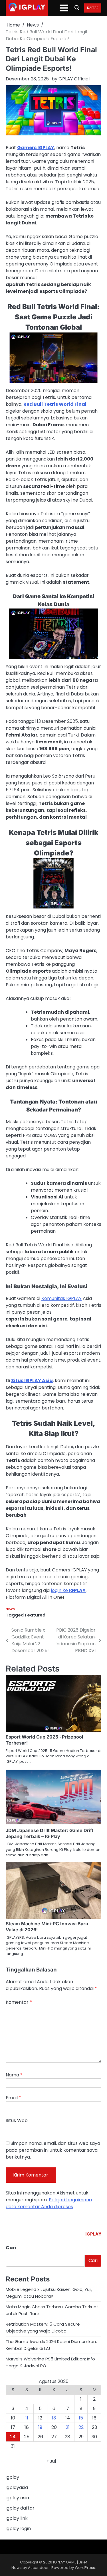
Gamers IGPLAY (36, 148)
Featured (35, 1615)
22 (81, 2427)
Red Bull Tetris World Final (55, 404)
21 (68, 2427)
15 (81, 2418)
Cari (11, 2248)
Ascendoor (38, 2568)
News (10, 1609)
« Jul (51, 2461)
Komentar (19, 2002)
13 (54, 2418)
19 (40, 2427)
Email (13, 2098)
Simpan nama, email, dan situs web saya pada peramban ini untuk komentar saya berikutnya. (53, 2150)
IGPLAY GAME (65, 2562)
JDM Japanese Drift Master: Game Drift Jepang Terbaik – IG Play (50, 1833)
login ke (68, 1590)
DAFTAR (93, 8)
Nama (14, 2075)
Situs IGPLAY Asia (32, 1381)
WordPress (85, 2568)
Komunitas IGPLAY (61, 1298)
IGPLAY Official (73, 79)
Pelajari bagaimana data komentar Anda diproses (49, 2203)
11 (27, 2418)
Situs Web (17, 2120)
